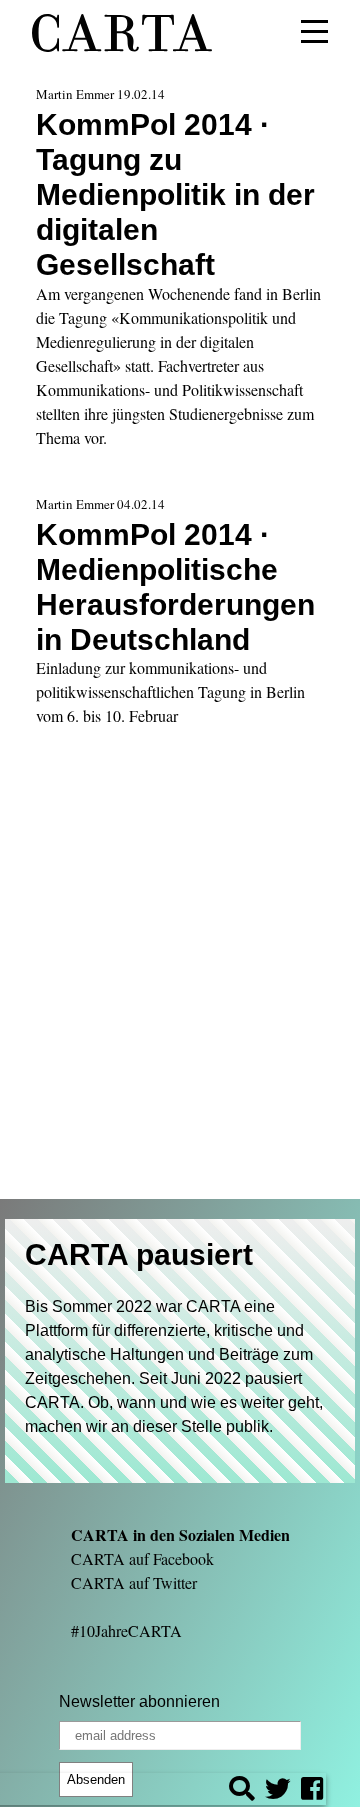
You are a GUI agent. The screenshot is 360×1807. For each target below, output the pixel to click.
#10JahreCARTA (126, 1630)
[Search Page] (242, 1791)
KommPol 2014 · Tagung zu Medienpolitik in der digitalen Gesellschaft (175, 194)
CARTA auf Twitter (134, 1582)
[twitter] (278, 1791)
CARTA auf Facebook (142, 1558)
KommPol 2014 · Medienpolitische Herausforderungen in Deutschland (175, 586)
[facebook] (312, 1791)
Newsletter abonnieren (139, 1701)
